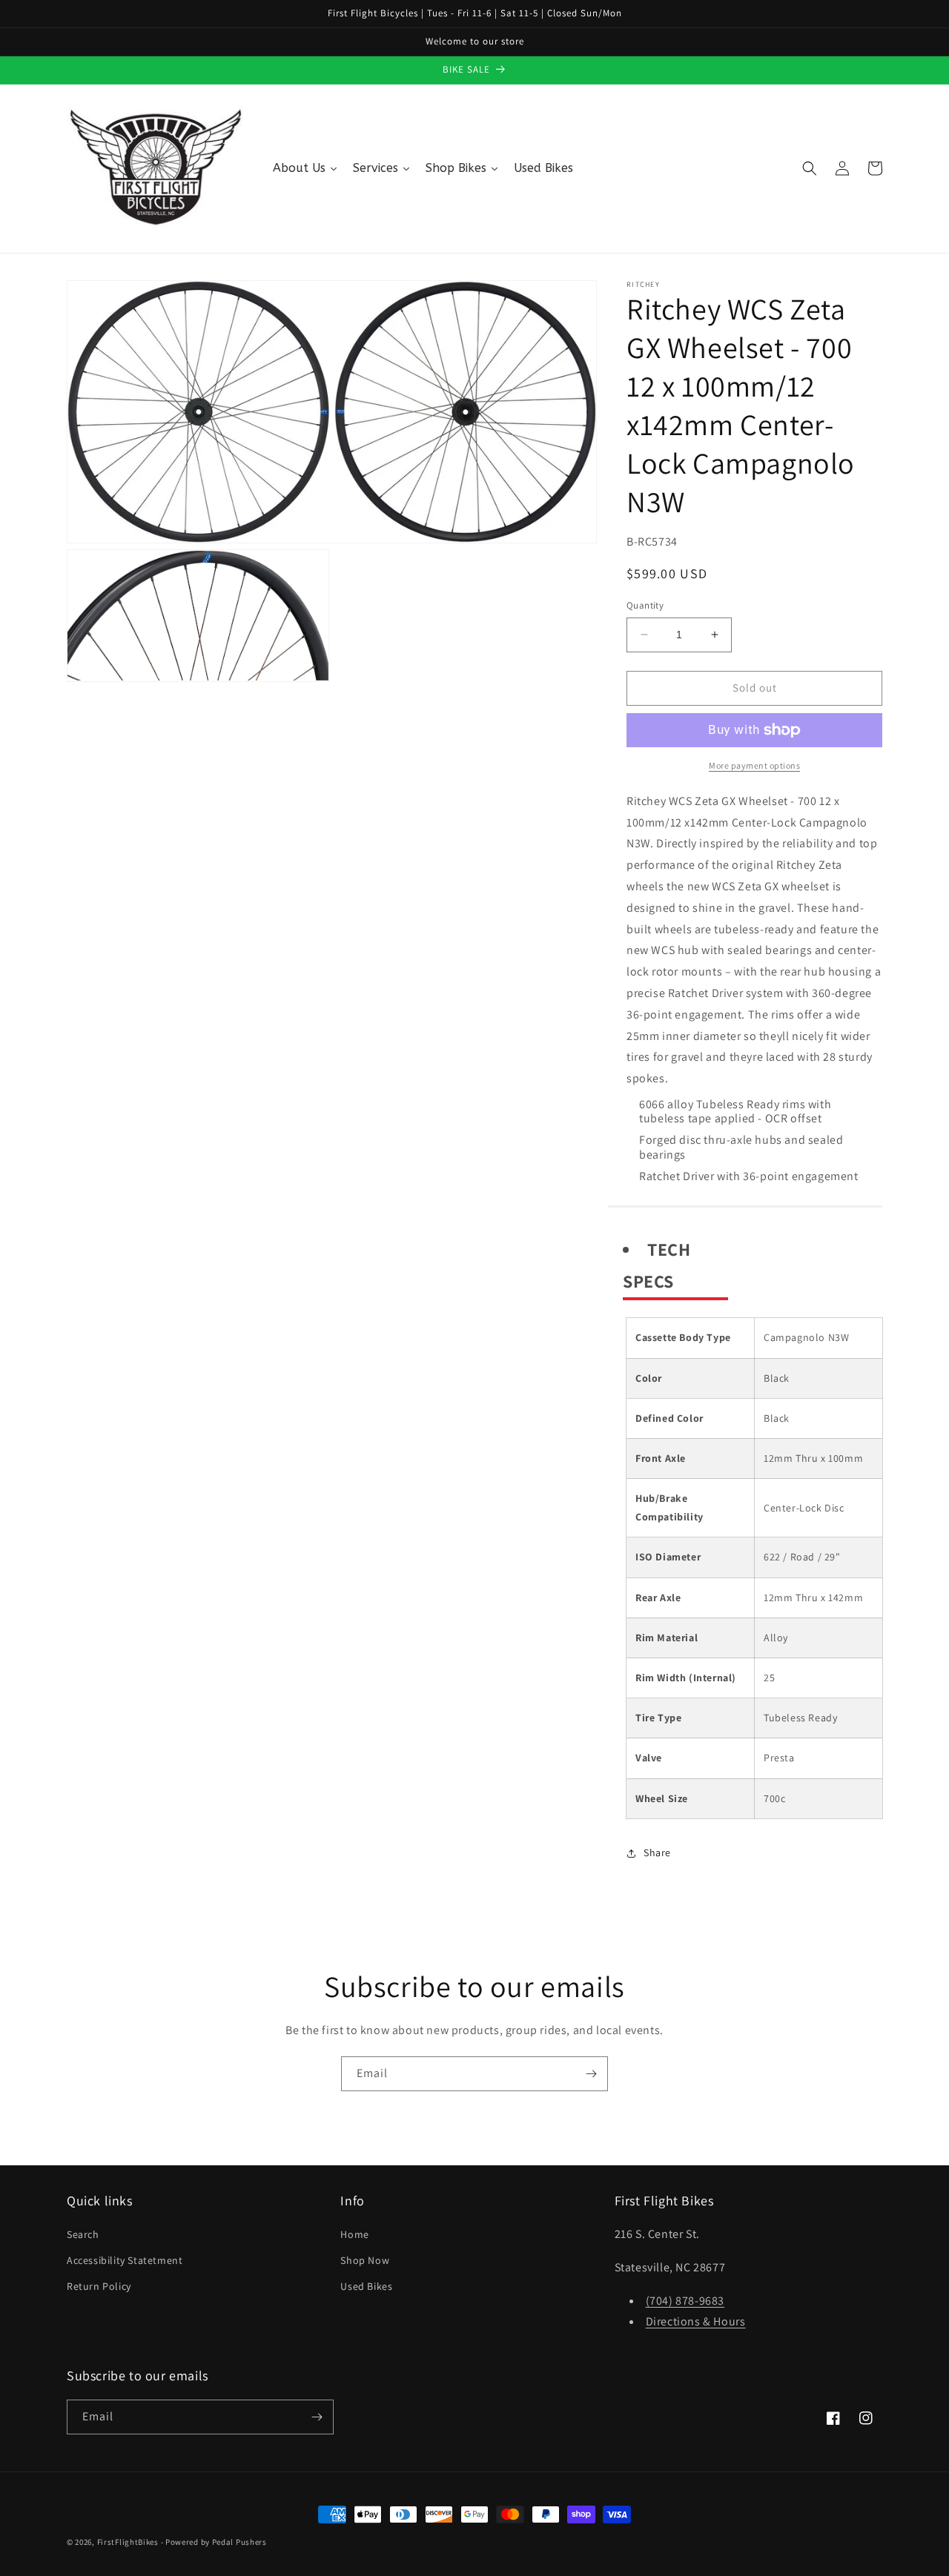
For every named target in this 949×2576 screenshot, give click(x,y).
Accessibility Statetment (125, 2260)
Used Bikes (366, 2286)
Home (354, 2234)
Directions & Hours (696, 2321)
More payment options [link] (754, 765)
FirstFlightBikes (128, 2542)
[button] (810, 168)
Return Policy (99, 2286)
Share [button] (657, 1852)
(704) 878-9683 (685, 2301)
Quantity (645, 605)
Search (83, 2234)
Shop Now (365, 2260)
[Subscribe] (591, 2074)
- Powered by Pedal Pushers (214, 2542)
